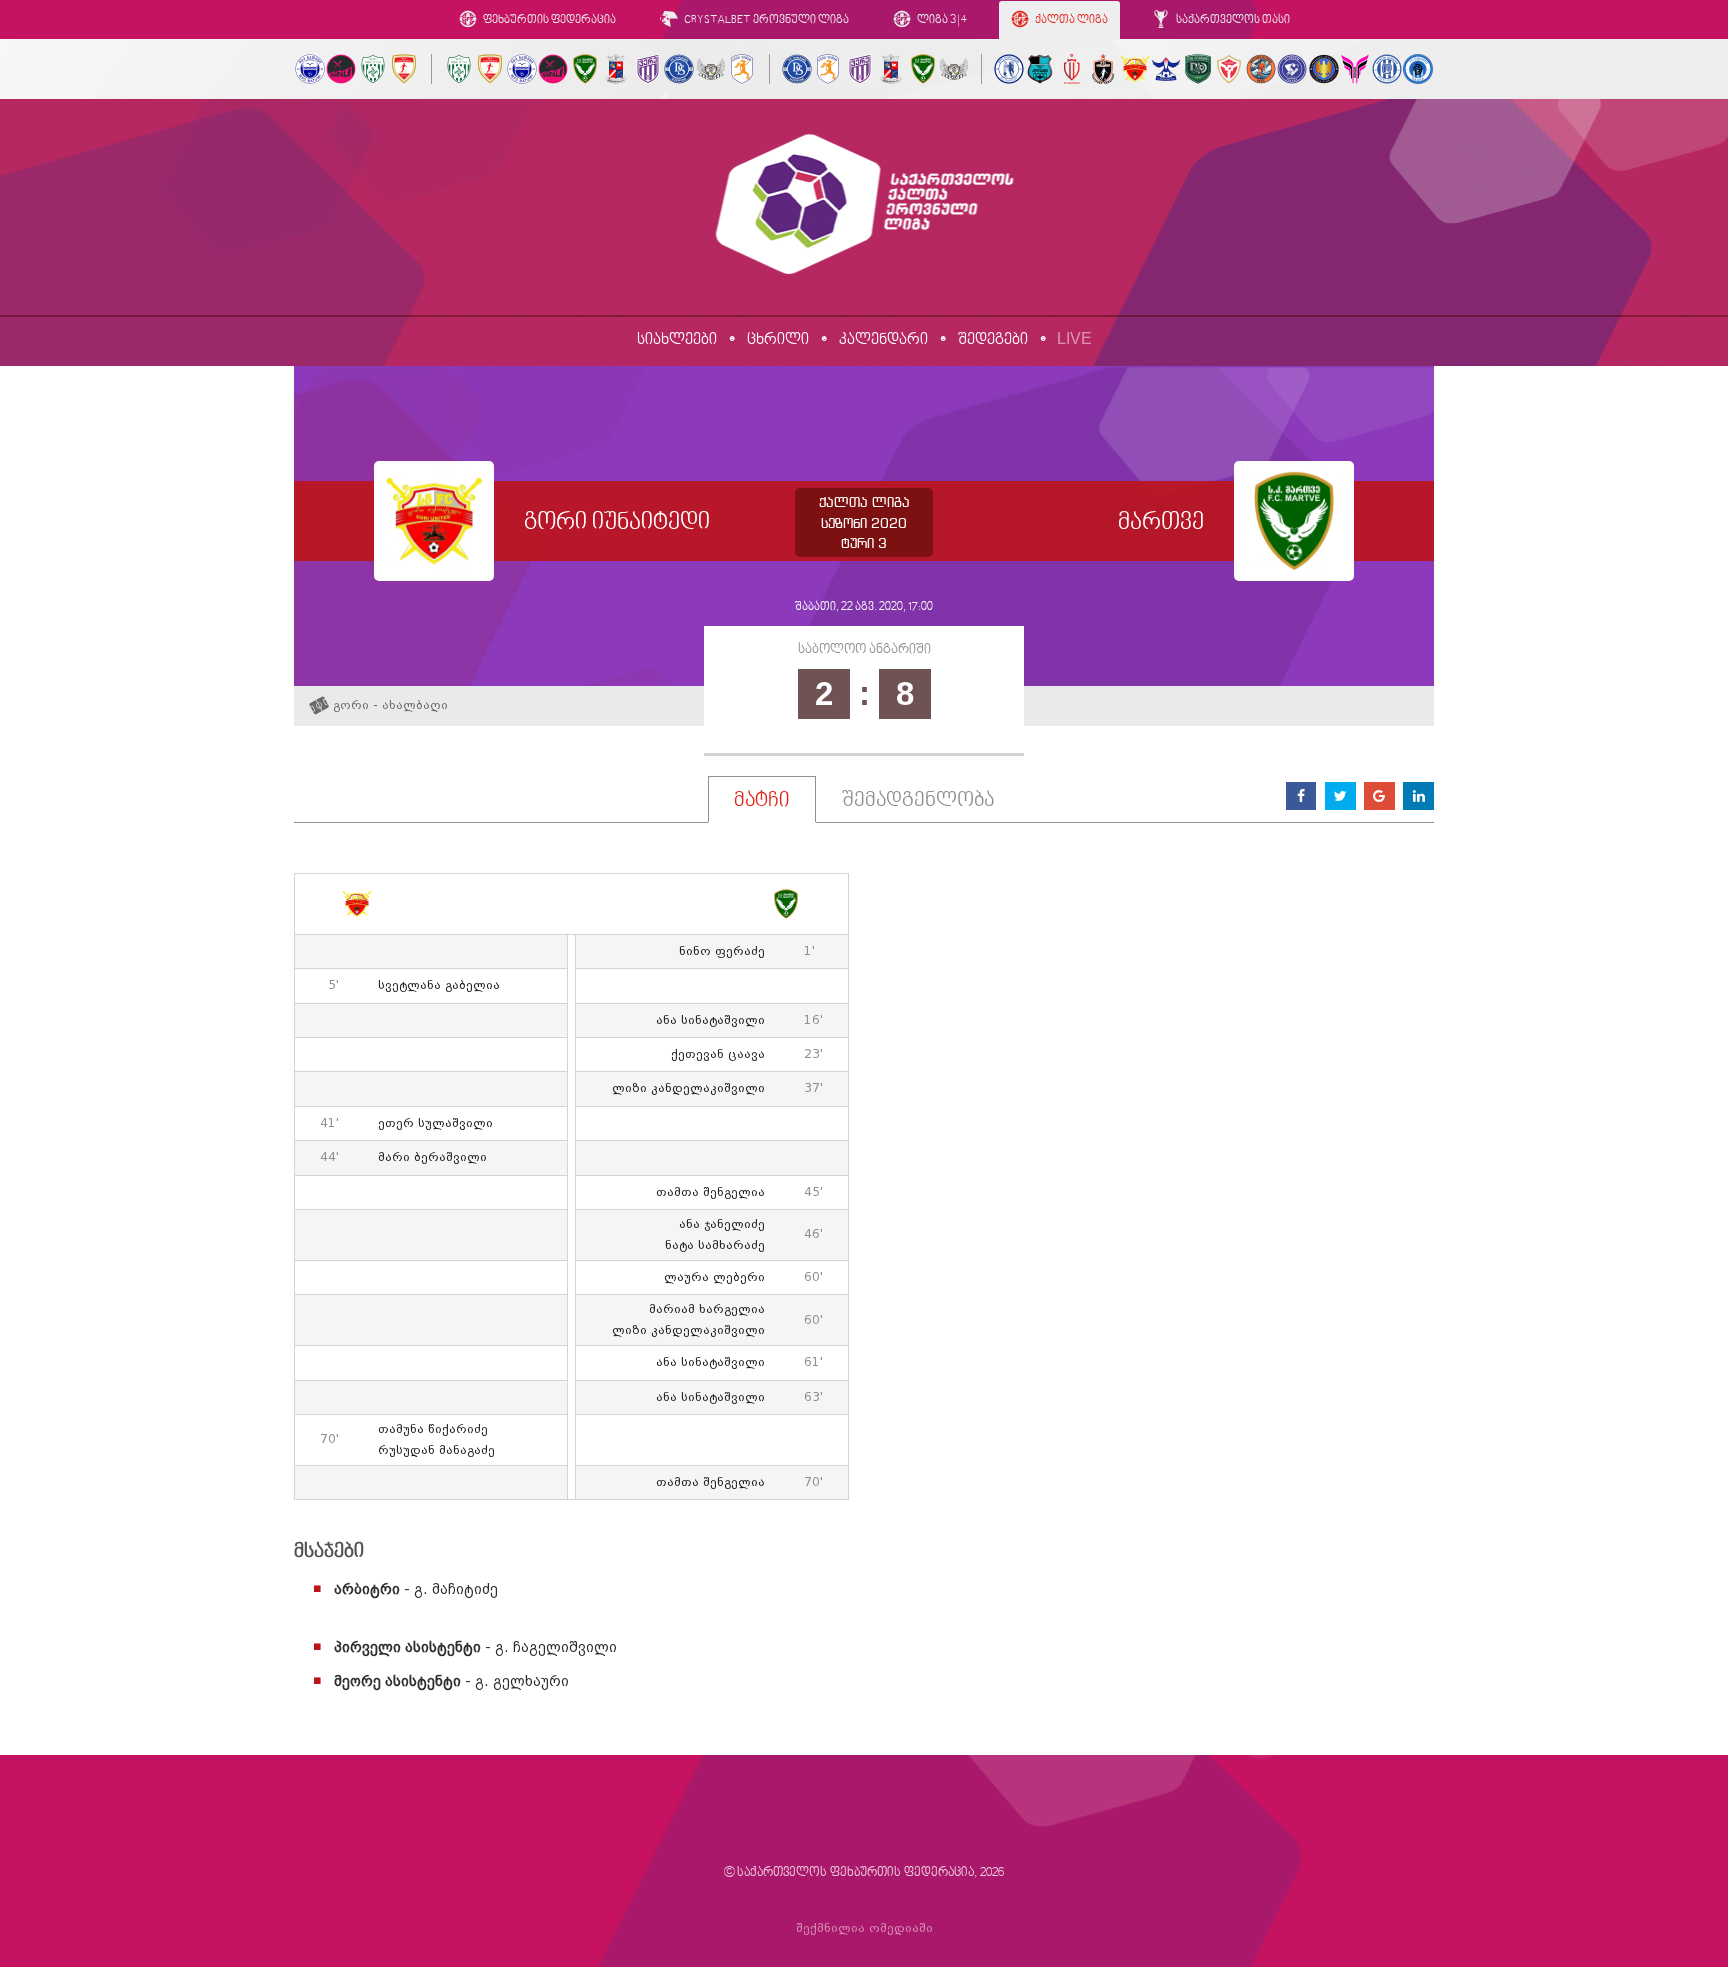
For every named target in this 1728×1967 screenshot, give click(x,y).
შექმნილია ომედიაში (864, 1928)
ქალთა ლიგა (1070, 20)
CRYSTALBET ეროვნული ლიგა (765, 20)
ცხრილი (778, 340)
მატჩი (762, 801)
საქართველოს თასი (1232, 20)
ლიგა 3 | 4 (941, 20)
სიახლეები (677, 340)
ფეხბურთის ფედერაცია (548, 20)
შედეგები (993, 340)
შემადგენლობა (918, 801)
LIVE (1074, 338)
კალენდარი (883, 340)
